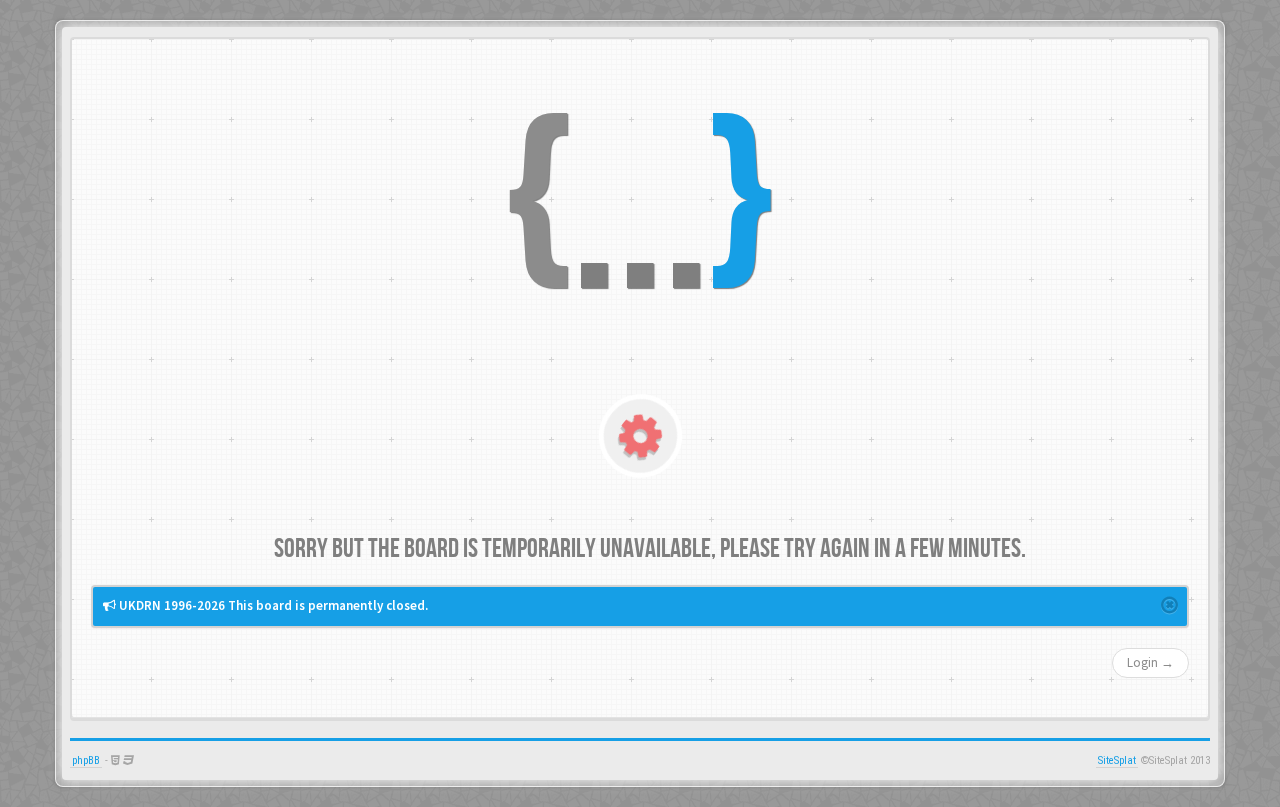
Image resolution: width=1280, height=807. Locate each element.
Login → (1150, 662)
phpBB (86, 760)
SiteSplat (1117, 760)
